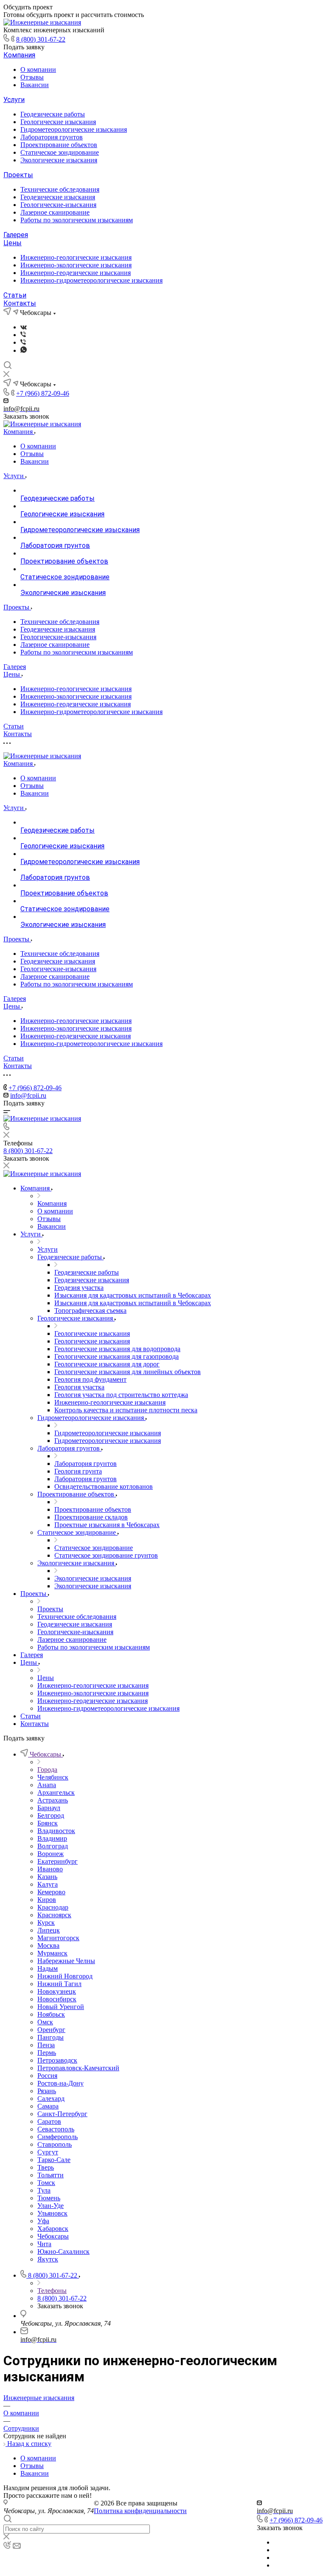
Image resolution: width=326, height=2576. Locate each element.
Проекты (18, 175)
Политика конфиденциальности (140, 2511)
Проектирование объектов (59, 145)
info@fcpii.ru (28, 1095)
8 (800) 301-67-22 (41, 39)
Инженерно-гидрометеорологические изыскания (91, 280)
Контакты (20, 303)
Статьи (15, 295)
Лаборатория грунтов (52, 137)
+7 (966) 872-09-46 (43, 393)
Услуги (14, 100)
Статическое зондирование (60, 152)
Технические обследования (60, 189)
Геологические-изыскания (58, 205)
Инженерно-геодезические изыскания (76, 273)
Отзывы (32, 77)
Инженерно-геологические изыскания (76, 257)
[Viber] (23, 335)
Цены (13, 243)
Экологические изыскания (59, 160)
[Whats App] (24, 350)
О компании (38, 69)
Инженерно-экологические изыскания (76, 265)
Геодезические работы (53, 114)
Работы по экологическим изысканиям (77, 220)
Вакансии (35, 85)
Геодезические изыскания (58, 197)
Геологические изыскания (58, 122)
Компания (19, 55)
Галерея (16, 235)
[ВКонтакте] (24, 327)
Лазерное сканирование (55, 212)
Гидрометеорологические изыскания (74, 129)
